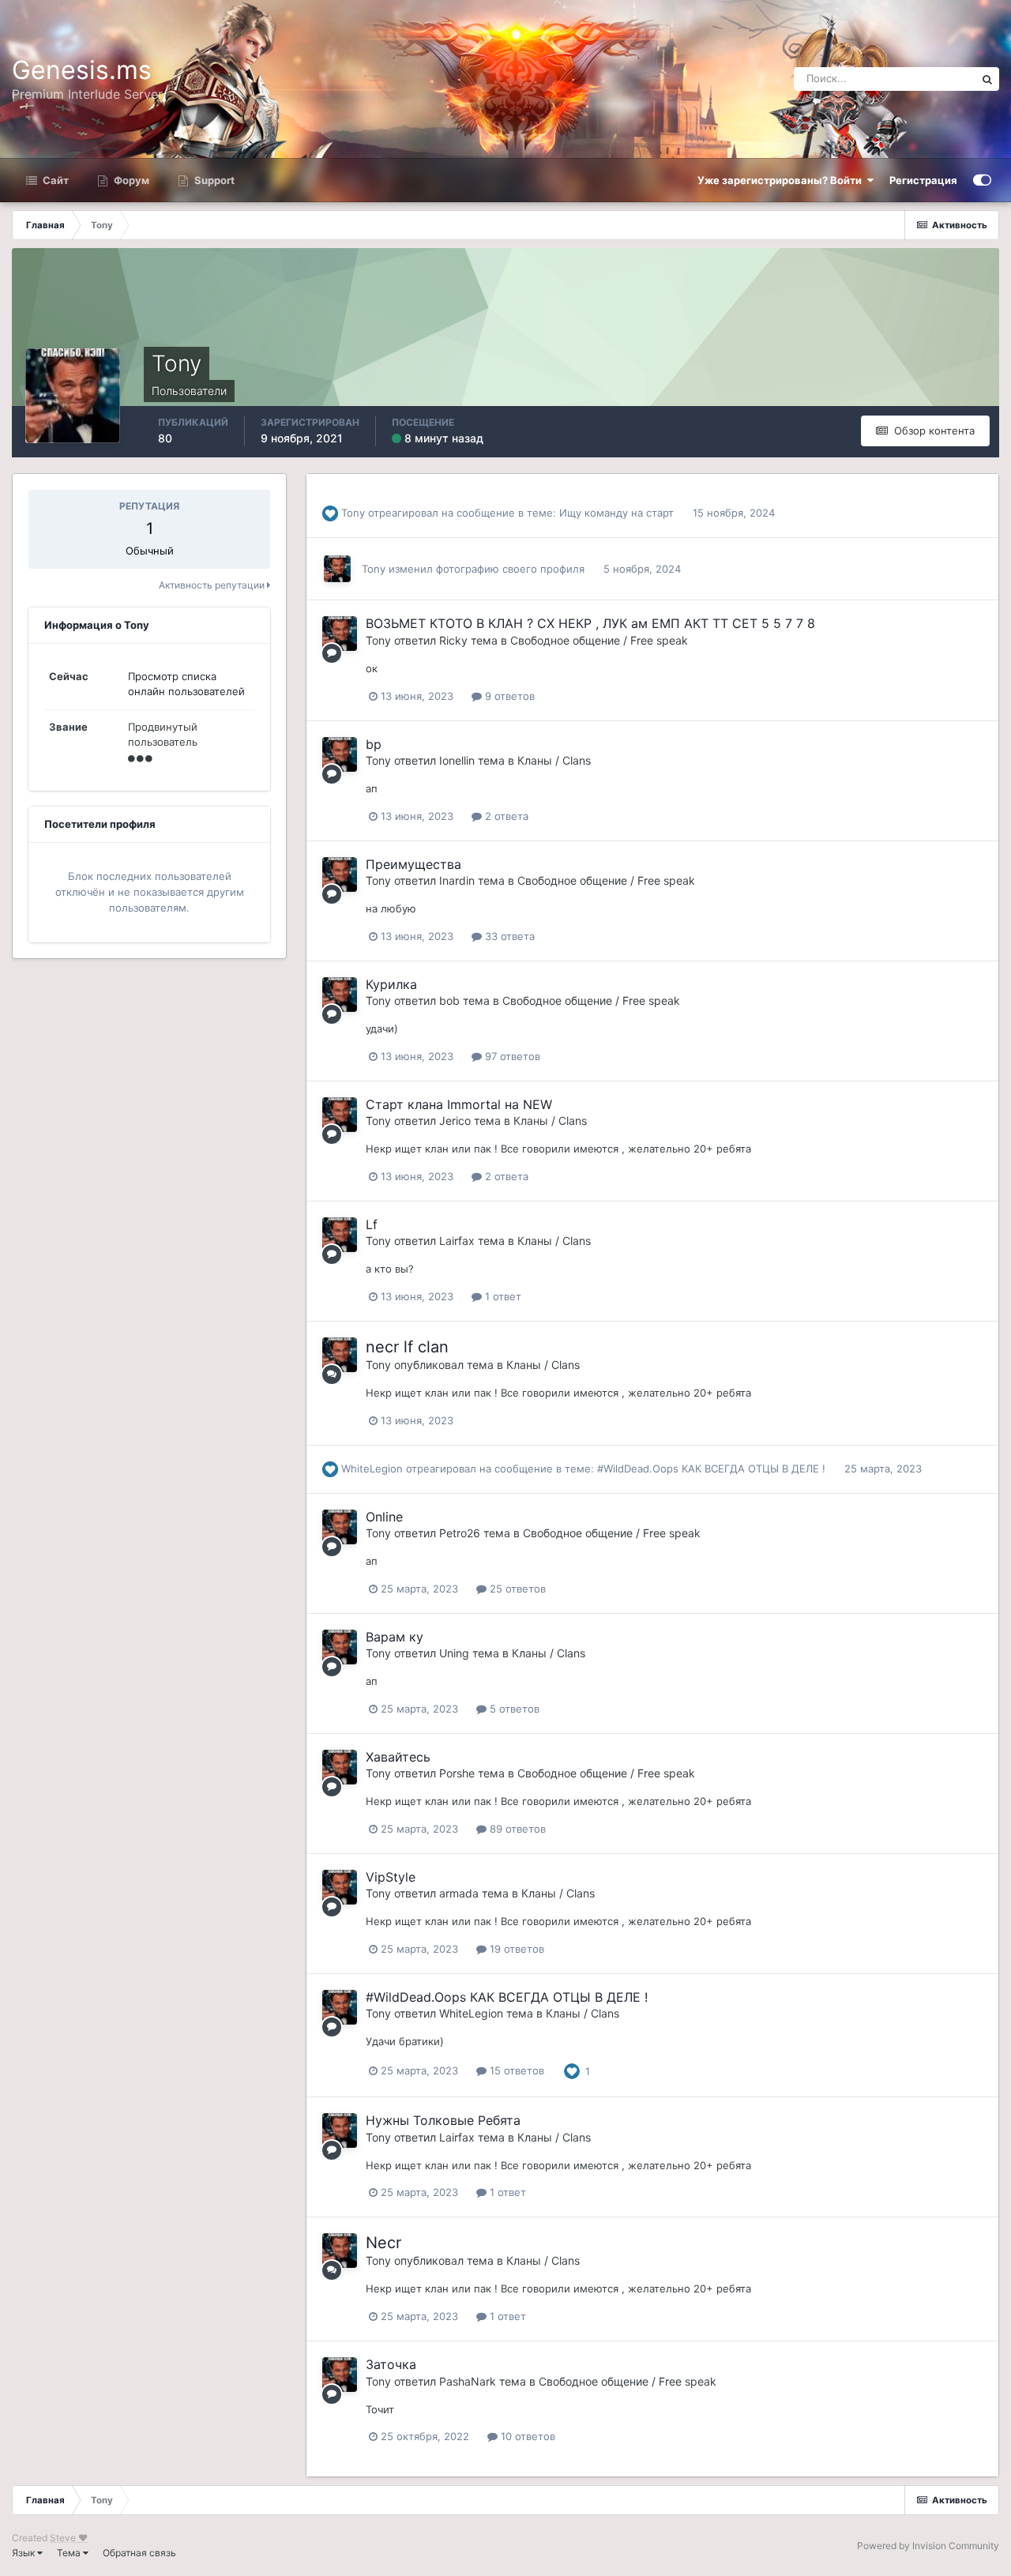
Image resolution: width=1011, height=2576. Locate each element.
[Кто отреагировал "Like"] (572, 2070)
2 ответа (505, 816)
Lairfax (457, 1241)
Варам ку (395, 1637)
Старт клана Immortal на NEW (459, 1104)
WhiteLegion (372, 1469)
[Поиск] (987, 79)
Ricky (453, 640)
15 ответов (515, 2070)
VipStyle (391, 1877)
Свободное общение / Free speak (599, 640)
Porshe (457, 1773)
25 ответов (516, 1589)
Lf (372, 1224)
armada (459, 1893)
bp (374, 744)
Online (384, 1517)
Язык (24, 2553)
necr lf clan (407, 1347)
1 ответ (502, 1296)
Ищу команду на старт (616, 513)
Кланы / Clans (554, 760)
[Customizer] (982, 180)
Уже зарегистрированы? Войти (782, 180)
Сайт (54, 180)
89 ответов (516, 1829)
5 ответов (513, 1709)
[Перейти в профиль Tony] (337, 569)
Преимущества (413, 864)
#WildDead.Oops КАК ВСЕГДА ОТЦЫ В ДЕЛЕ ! (711, 1469)
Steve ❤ (69, 2538)
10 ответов (526, 2436)
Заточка (391, 2364)
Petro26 (460, 1533)
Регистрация (923, 180)
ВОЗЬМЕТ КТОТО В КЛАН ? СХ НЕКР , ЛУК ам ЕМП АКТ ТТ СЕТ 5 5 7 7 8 (590, 623)
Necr (383, 2243)
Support (213, 180)
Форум (130, 180)
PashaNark (468, 2381)
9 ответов (508, 696)
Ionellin (457, 760)
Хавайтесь (398, 1757)
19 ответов (515, 1949)
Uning (454, 1653)
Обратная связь (139, 2553)
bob (449, 1000)
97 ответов (511, 1056)
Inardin (457, 880)
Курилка (391, 984)
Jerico (455, 1121)
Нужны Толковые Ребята (443, 2120)
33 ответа (508, 936)
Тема (70, 2553)
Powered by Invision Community (928, 2546)
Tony (353, 513)
